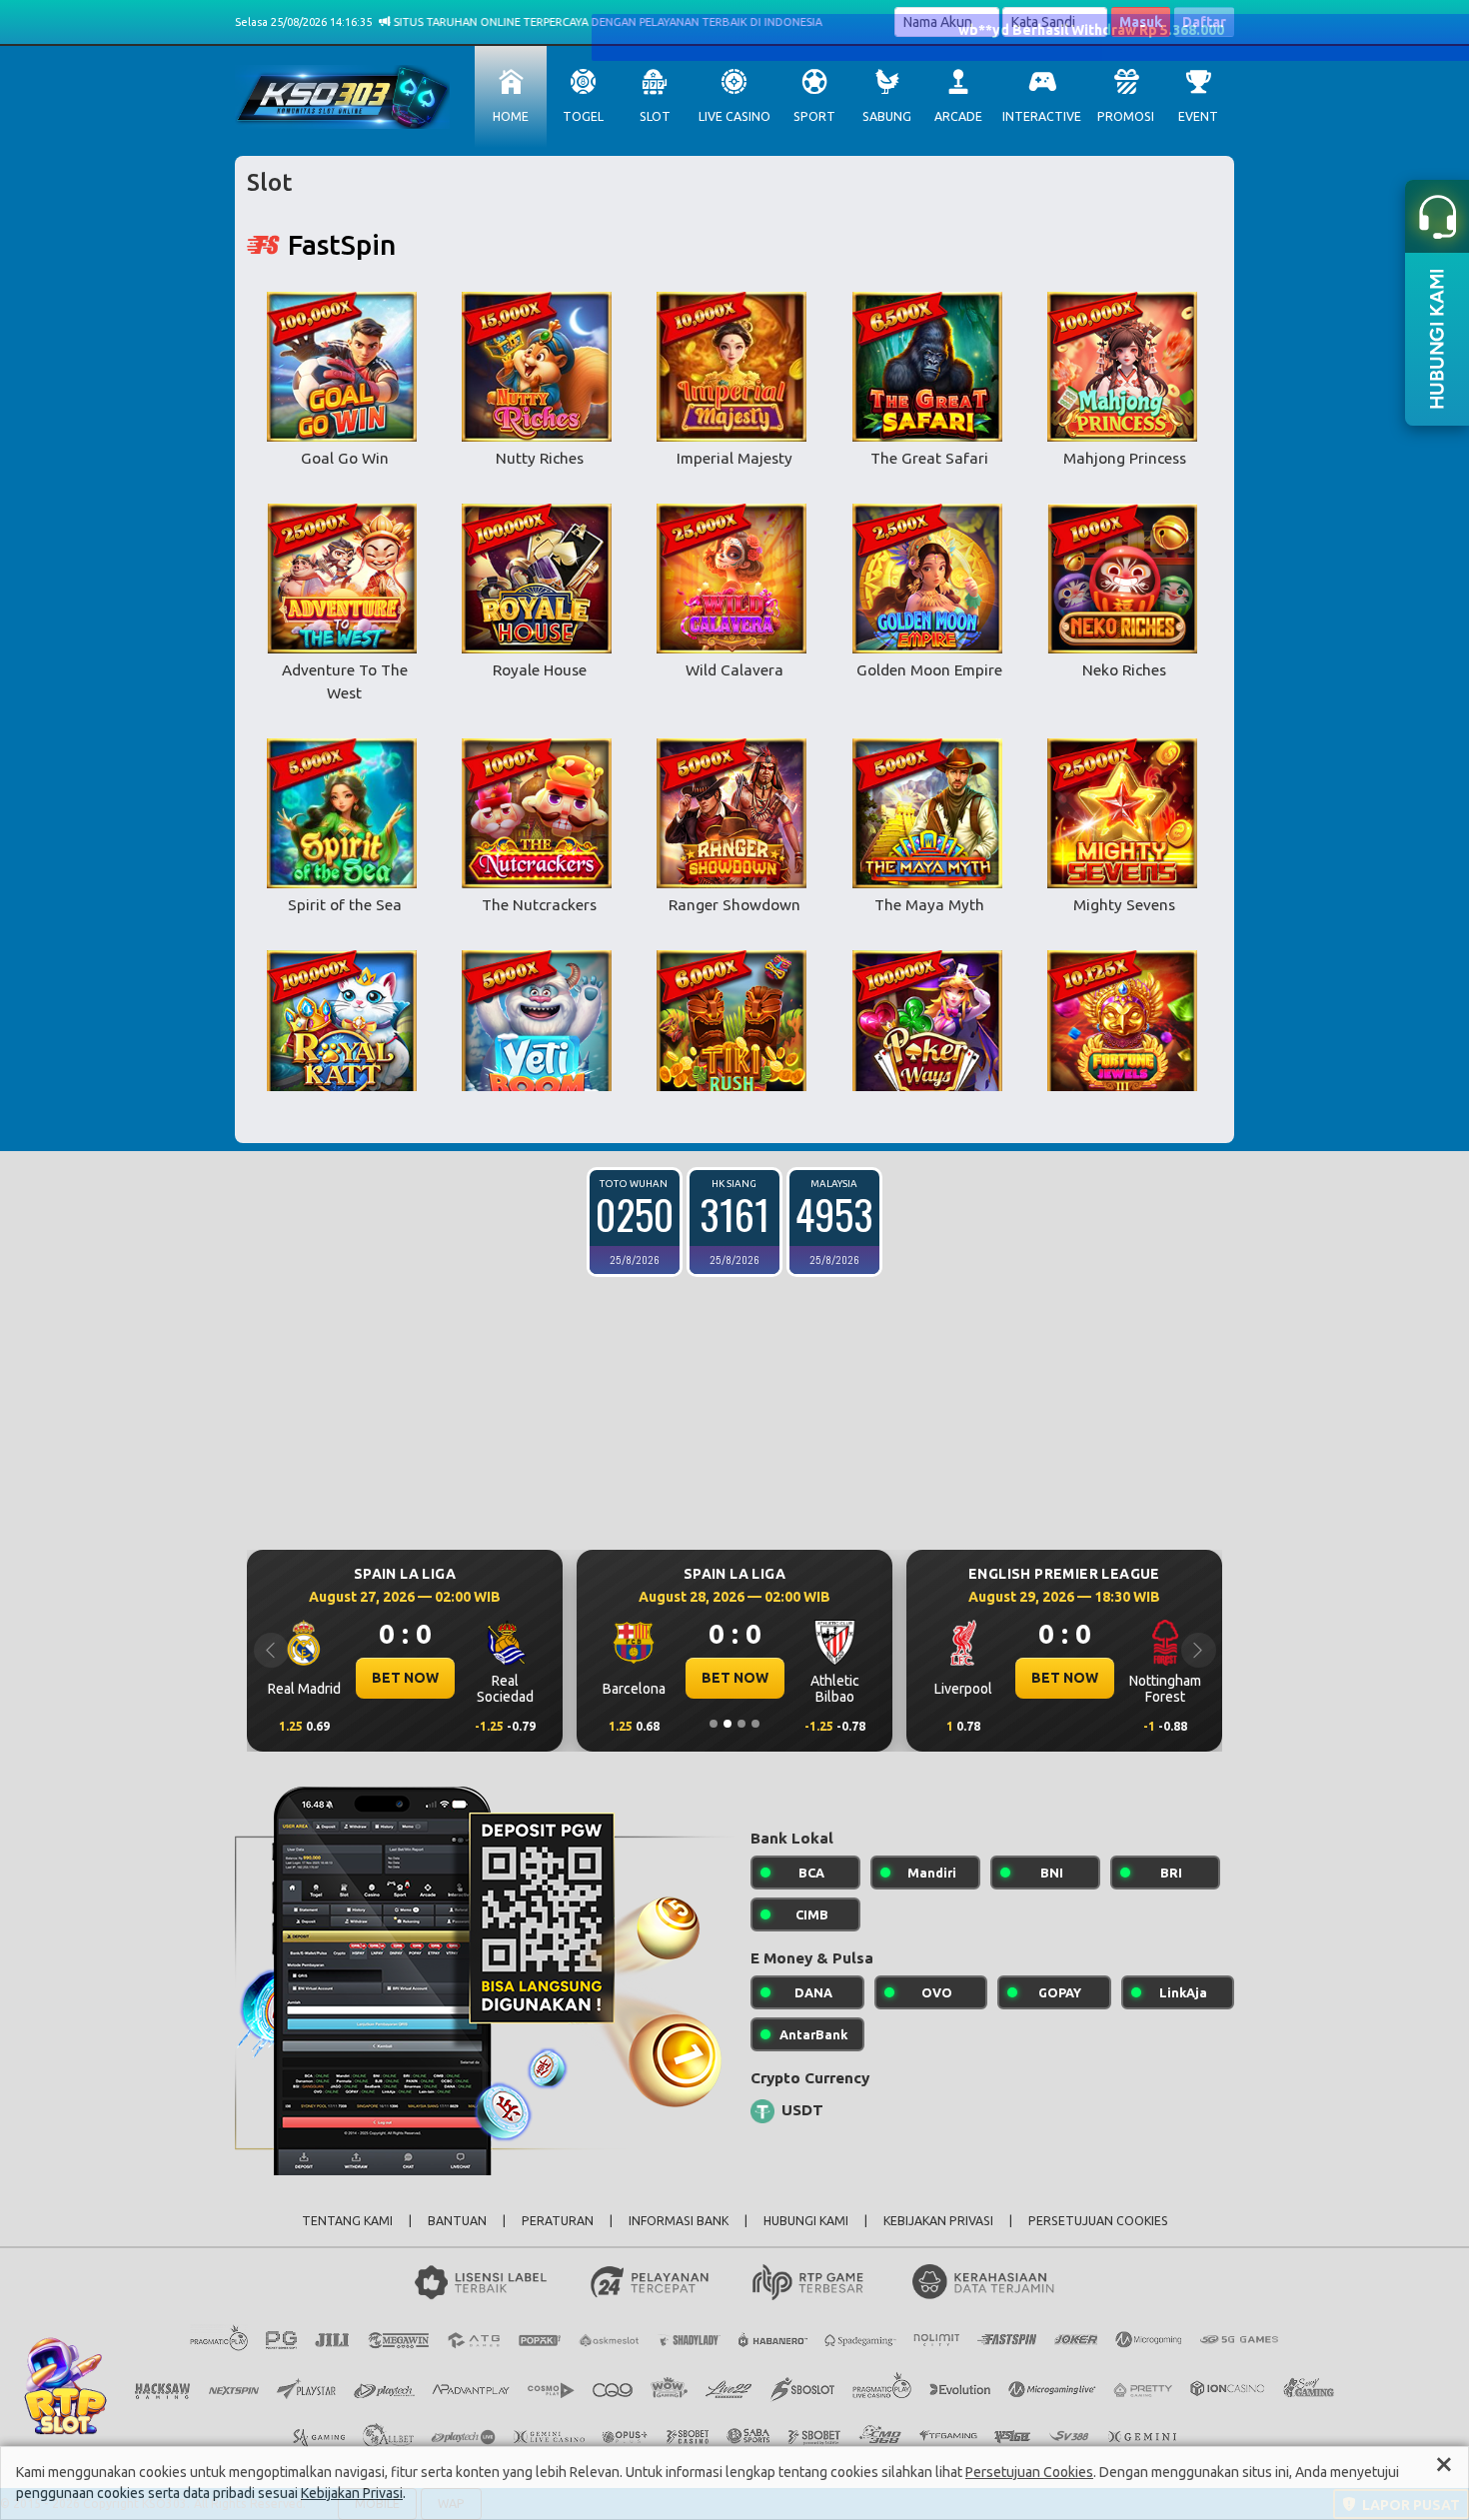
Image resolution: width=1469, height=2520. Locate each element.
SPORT (814, 116)
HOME (511, 116)
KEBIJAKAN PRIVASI (938, 2221)
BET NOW (594, 1678)
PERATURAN (558, 2221)
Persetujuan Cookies (1029, 2472)
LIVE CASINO (734, 116)
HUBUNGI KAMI (806, 2221)
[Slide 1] (714, 1724)
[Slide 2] (728, 1724)
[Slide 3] (741, 1724)
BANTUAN (457, 2221)
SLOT (655, 116)
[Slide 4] (755, 1724)
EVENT (1198, 116)
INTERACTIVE (1042, 116)
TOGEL (583, 116)
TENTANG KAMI (347, 2221)
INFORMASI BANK (679, 2221)
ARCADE (958, 116)
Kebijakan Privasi (352, 2493)
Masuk (1141, 22)
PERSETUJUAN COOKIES (1098, 2221)
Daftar (1204, 22)
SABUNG (887, 116)
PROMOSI (1126, 116)
